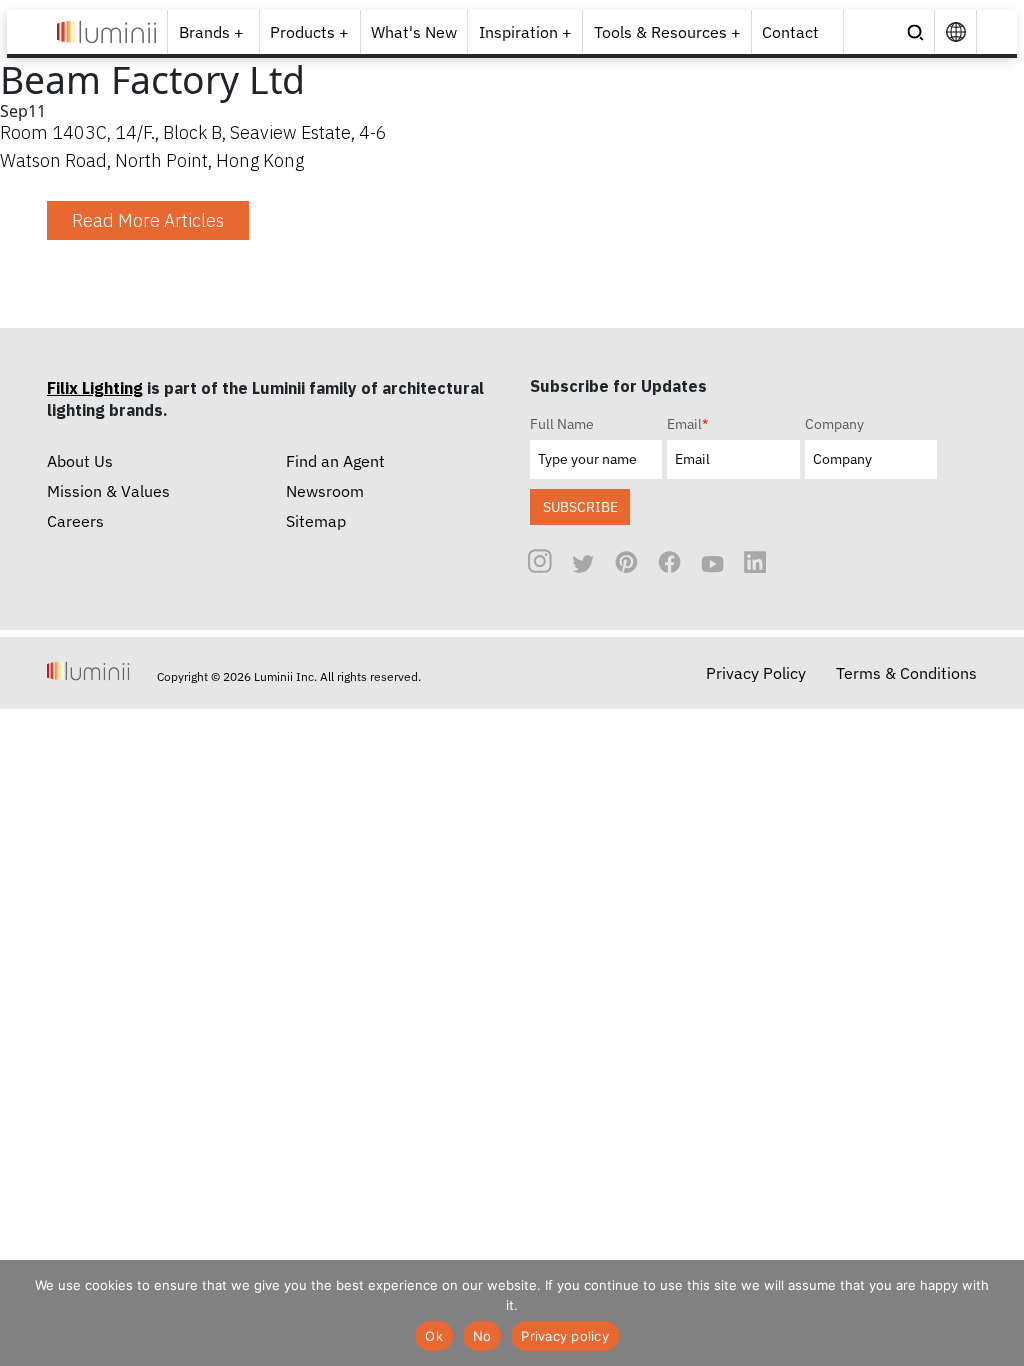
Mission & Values (108, 491)
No (482, 1336)
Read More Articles (148, 220)
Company (834, 424)
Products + (309, 32)
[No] (999, 1313)
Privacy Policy (756, 673)
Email (687, 424)
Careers (75, 521)
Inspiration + (525, 32)
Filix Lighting (95, 388)
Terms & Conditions (906, 673)
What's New (414, 32)
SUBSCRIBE (580, 506)
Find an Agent (335, 461)
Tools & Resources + (667, 32)
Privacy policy (565, 1336)
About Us (80, 461)
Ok (434, 1336)
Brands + (211, 32)
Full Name (562, 424)
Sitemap (316, 521)
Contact (790, 32)
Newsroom (325, 491)
